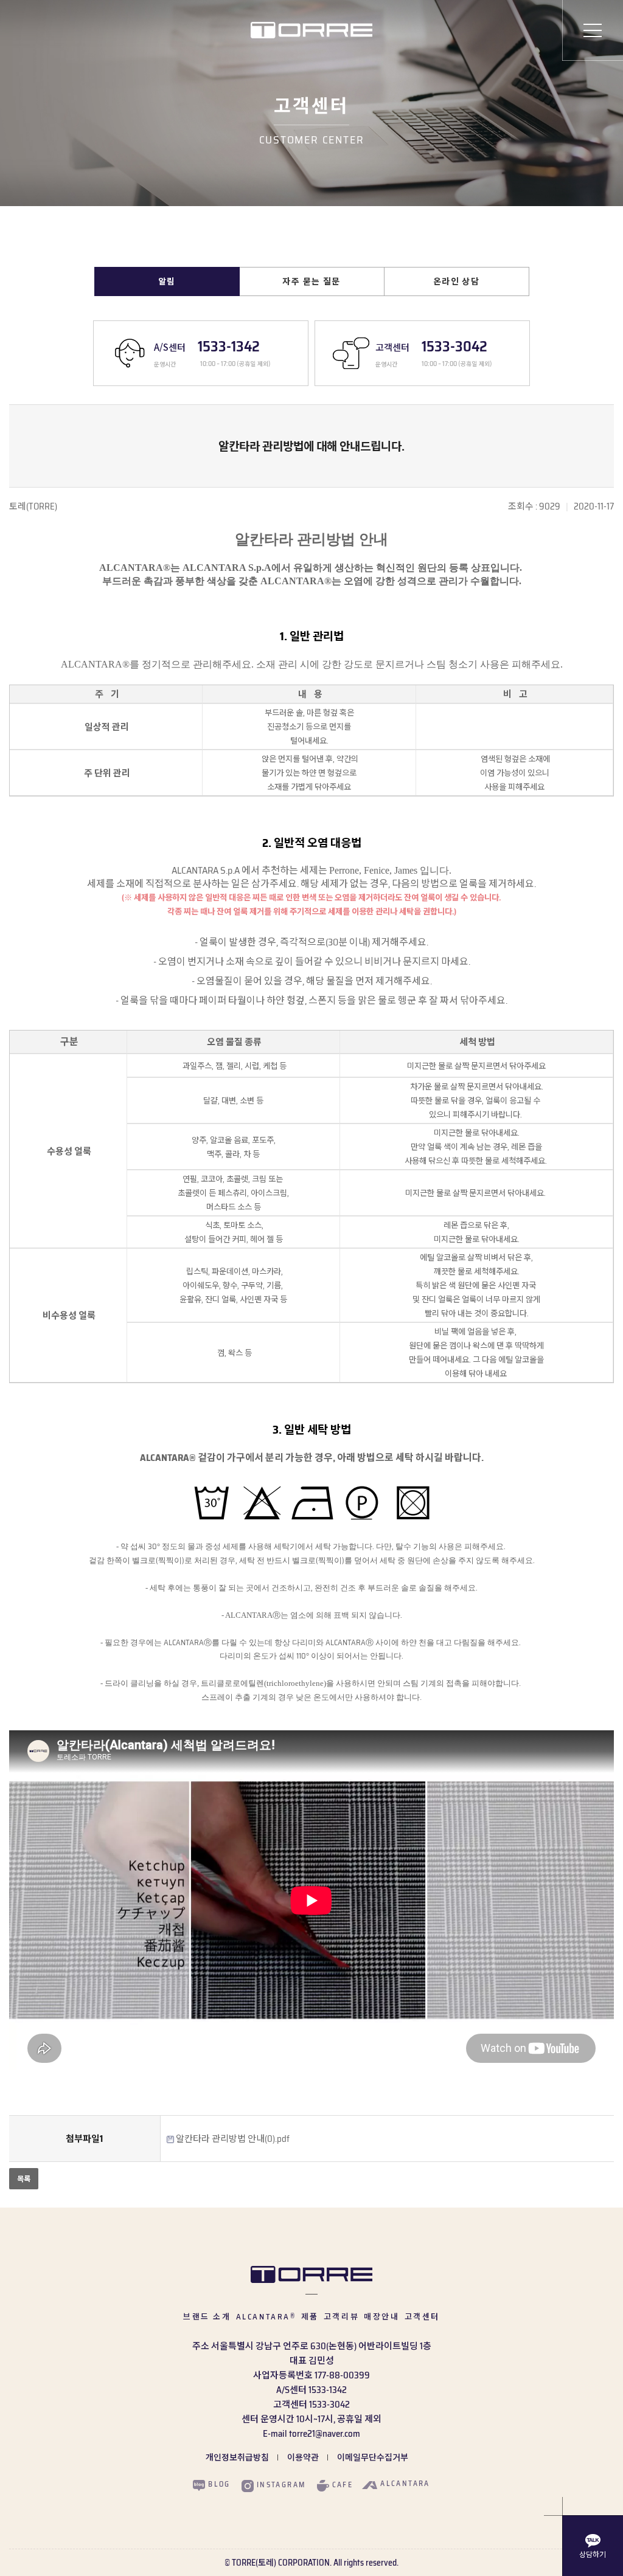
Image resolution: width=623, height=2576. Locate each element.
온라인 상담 (456, 281)
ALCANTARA (266, 2317)
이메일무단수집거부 (373, 2457)
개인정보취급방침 (237, 2457)
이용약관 (303, 2457)
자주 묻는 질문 (311, 281)
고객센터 (422, 2317)
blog (219, 2485)
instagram (281, 2485)
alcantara (405, 2484)
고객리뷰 (341, 2317)
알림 (167, 281)
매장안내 (381, 2317)
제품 (310, 2317)
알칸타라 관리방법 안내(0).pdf (233, 2139)
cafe (343, 2485)
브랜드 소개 (207, 2317)
